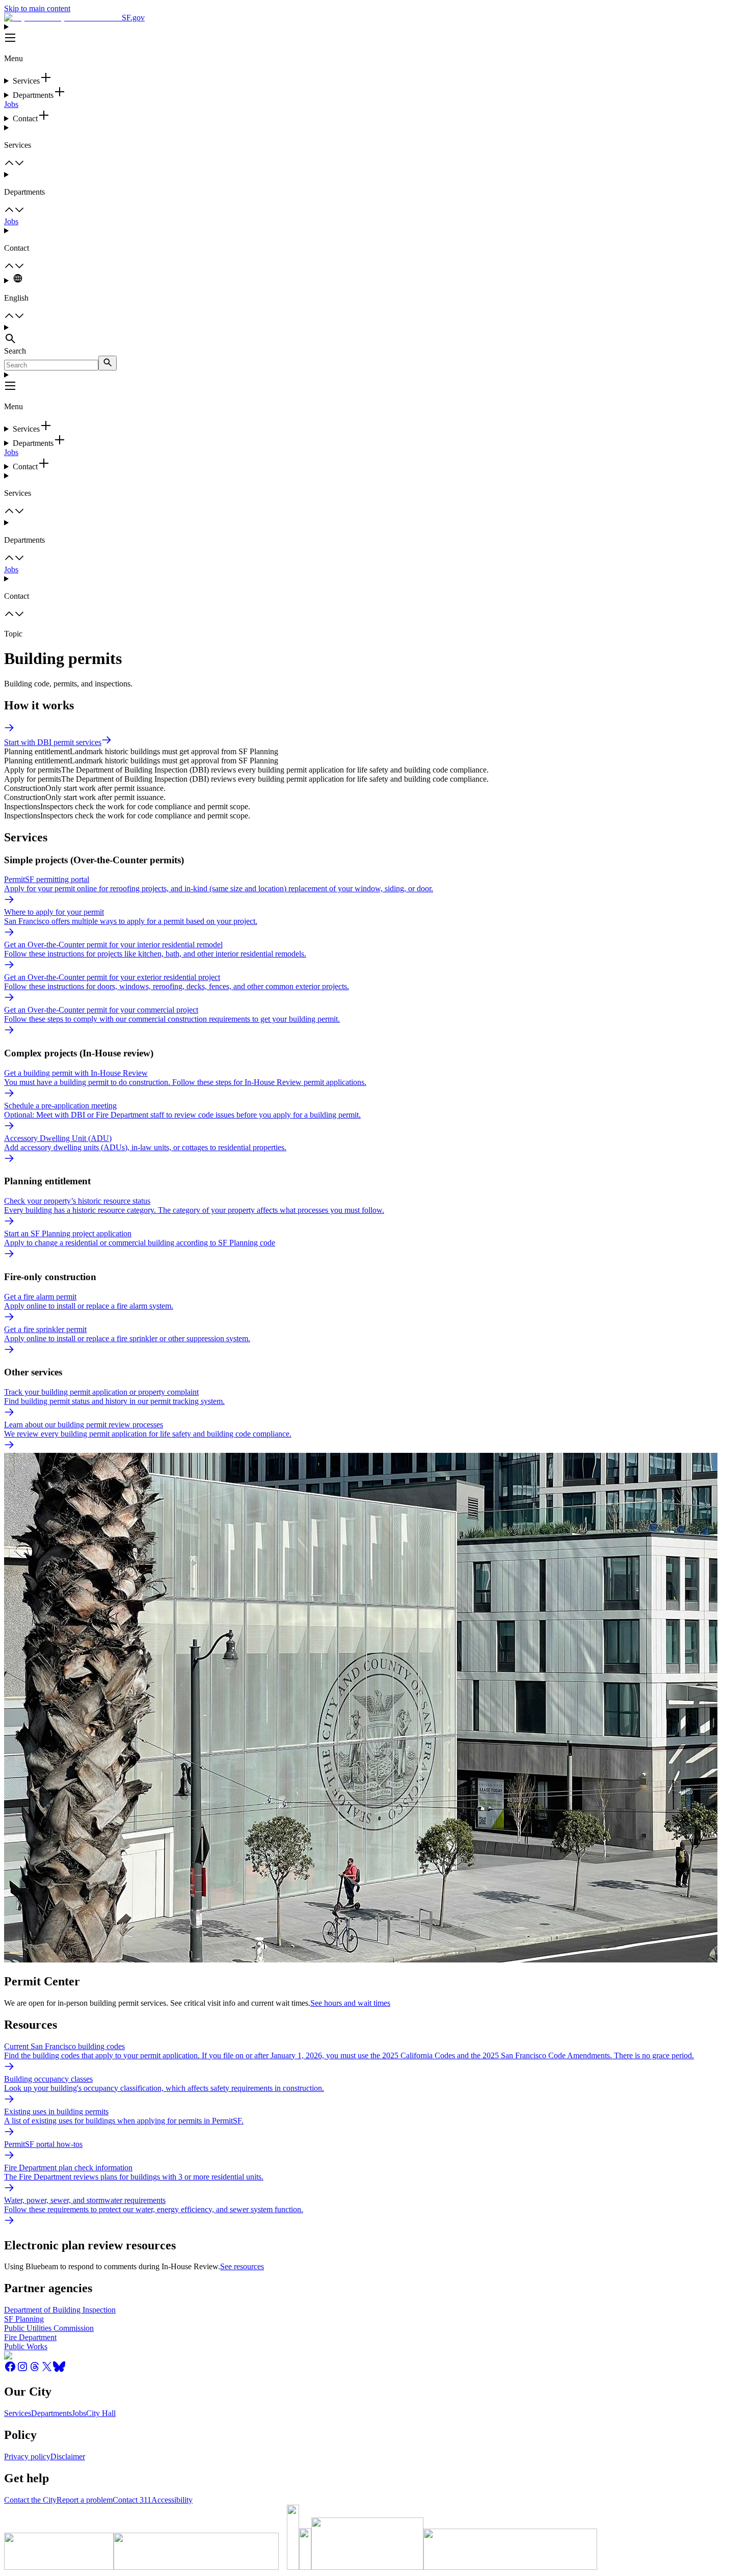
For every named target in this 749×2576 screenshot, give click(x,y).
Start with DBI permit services (53, 742)
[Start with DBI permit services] (9, 730)
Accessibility (172, 2500)
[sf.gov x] (47, 2370)
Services (18, 2413)
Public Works (26, 2346)
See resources (242, 2266)
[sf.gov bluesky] (59, 2370)
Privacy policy (27, 2457)
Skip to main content (37, 8)
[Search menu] (374, 335)
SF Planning (24, 2319)
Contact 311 (132, 2500)
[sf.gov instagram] (22, 2370)
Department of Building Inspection (60, 2310)
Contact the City (30, 2500)
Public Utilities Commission (49, 2328)
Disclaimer (68, 2457)
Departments (51, 2413)
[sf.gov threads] (35, 2370)
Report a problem (85, 2500)
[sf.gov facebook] (10, 2370)
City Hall (101, 2413)
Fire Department (30, 2337)
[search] (108, 363)
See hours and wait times (350, 2003)
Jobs (11, 104)
